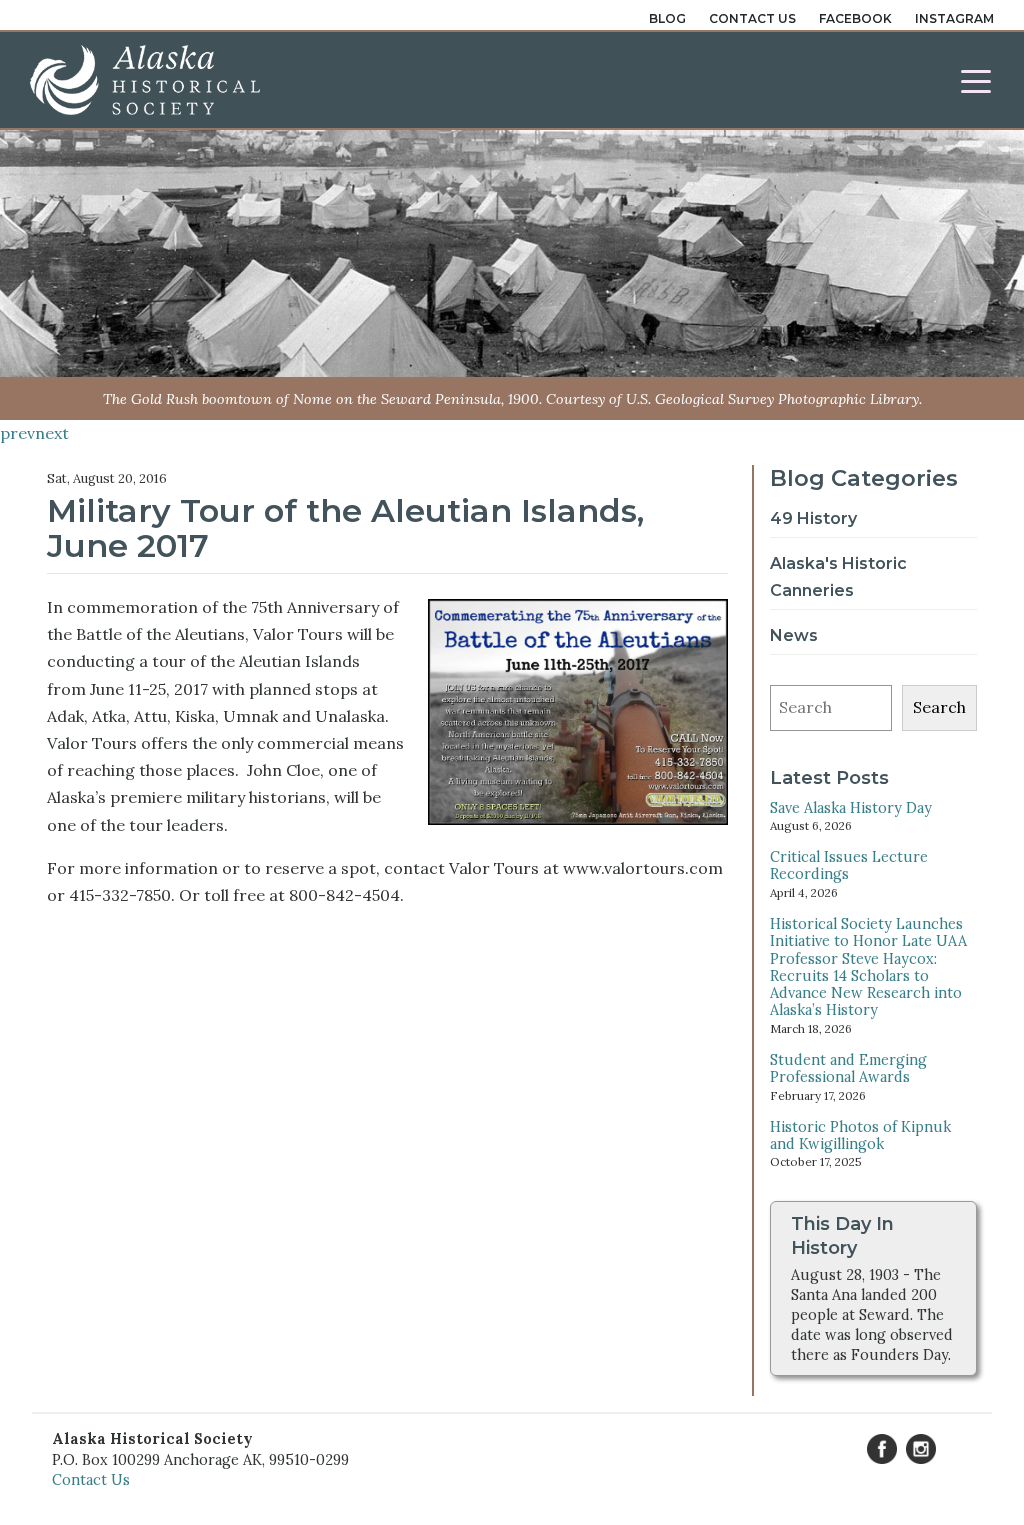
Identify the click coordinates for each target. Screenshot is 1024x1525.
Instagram (954, 18)
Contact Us (752, 18)
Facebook (855, 18)
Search (939, 707)
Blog (667, 18)
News (794, 635)
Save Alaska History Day (851, 808)
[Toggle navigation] (976, 80)
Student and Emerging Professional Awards (848, 1068)
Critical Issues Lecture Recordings (849, 865)
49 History (813, 518)
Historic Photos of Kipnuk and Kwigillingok (860, 1135)
